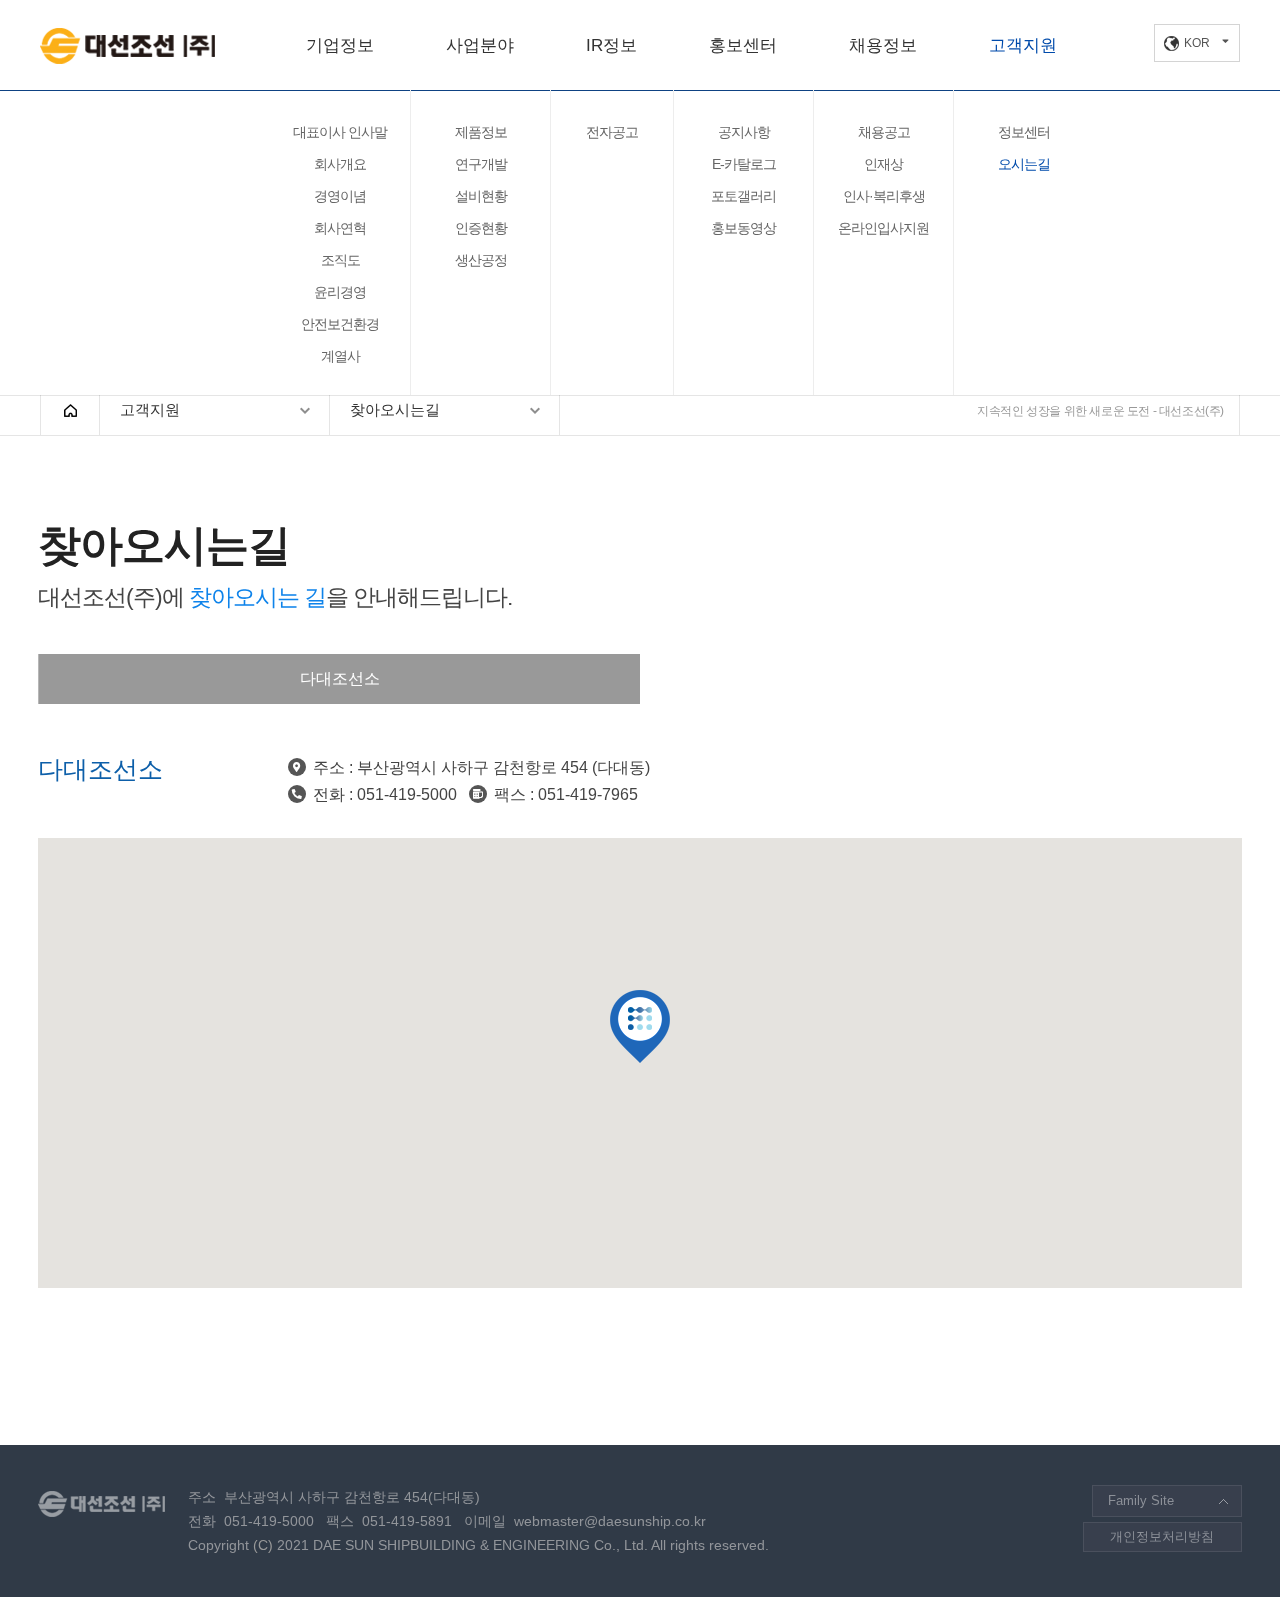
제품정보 (481, 132)
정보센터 (1024, 132)
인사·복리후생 (884, 196)
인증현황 (481, 228)
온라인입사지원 (883, 228)
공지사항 (744, 132)
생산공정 (481, 260)
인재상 (883, 164)
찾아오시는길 (395, 409)
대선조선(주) (127, 46)
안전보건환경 (340, 324)
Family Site (1141, 1500)
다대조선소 (340, 678)
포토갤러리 (743, 196)
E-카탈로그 (744, 164)
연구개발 (481, 164)
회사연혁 (340, 228)
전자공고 (612, 132)
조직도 (340, 260)
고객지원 (1023, 45)
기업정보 (340, 45)
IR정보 (611, 45)
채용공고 (884, 132)
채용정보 (883, 45)
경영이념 (340, 196)
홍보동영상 (743, 228)
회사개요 (340, 164)
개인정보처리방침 (1162, 1536)
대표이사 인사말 (340, 132)
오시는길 (1024, 164)
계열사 (340, 356)
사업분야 (480, 45)
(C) (263, 1545)
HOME (70, 410)
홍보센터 (743, 45)
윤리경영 (340, 292)
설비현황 (481, 196)
